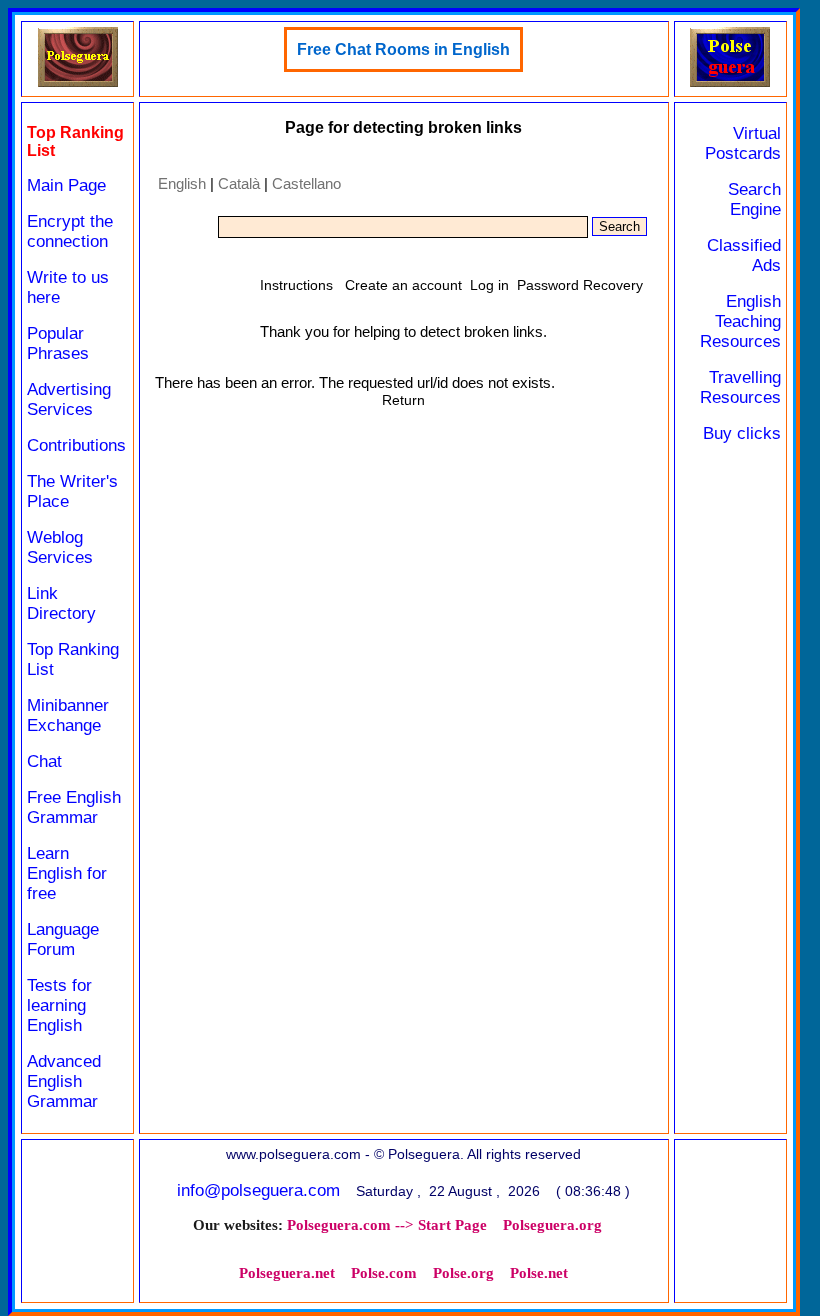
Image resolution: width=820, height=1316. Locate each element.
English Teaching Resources (740, 321)
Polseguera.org (552, 1225)
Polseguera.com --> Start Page (387, 1225)
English (182, 183)
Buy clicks (742, 433)
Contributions (76, 445)
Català (239, 183)
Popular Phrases (58, 343)
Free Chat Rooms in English (403, 49)
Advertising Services (69, 399)
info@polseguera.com (258, 1190)
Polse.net (539, 1273)
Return (403, 400)
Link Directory (61, 603)
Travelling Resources (740, 387)
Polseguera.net (287, 1273)
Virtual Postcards (743, 143)
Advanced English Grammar (64, 1081)
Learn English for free (67, 873)
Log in (489, 285)
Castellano (306, 183)
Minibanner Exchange (68, 715)
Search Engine (754, 199)
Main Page (66, 185)
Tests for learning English (59, 1005)
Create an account (403, 285)
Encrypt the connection (70, 231)
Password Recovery (580, 285)
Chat (44, 761)
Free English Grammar (74, 807)
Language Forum (63, 939)
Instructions (296, 285)
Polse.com (384, 1273)
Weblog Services (60, 547)
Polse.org (463, 1273)
